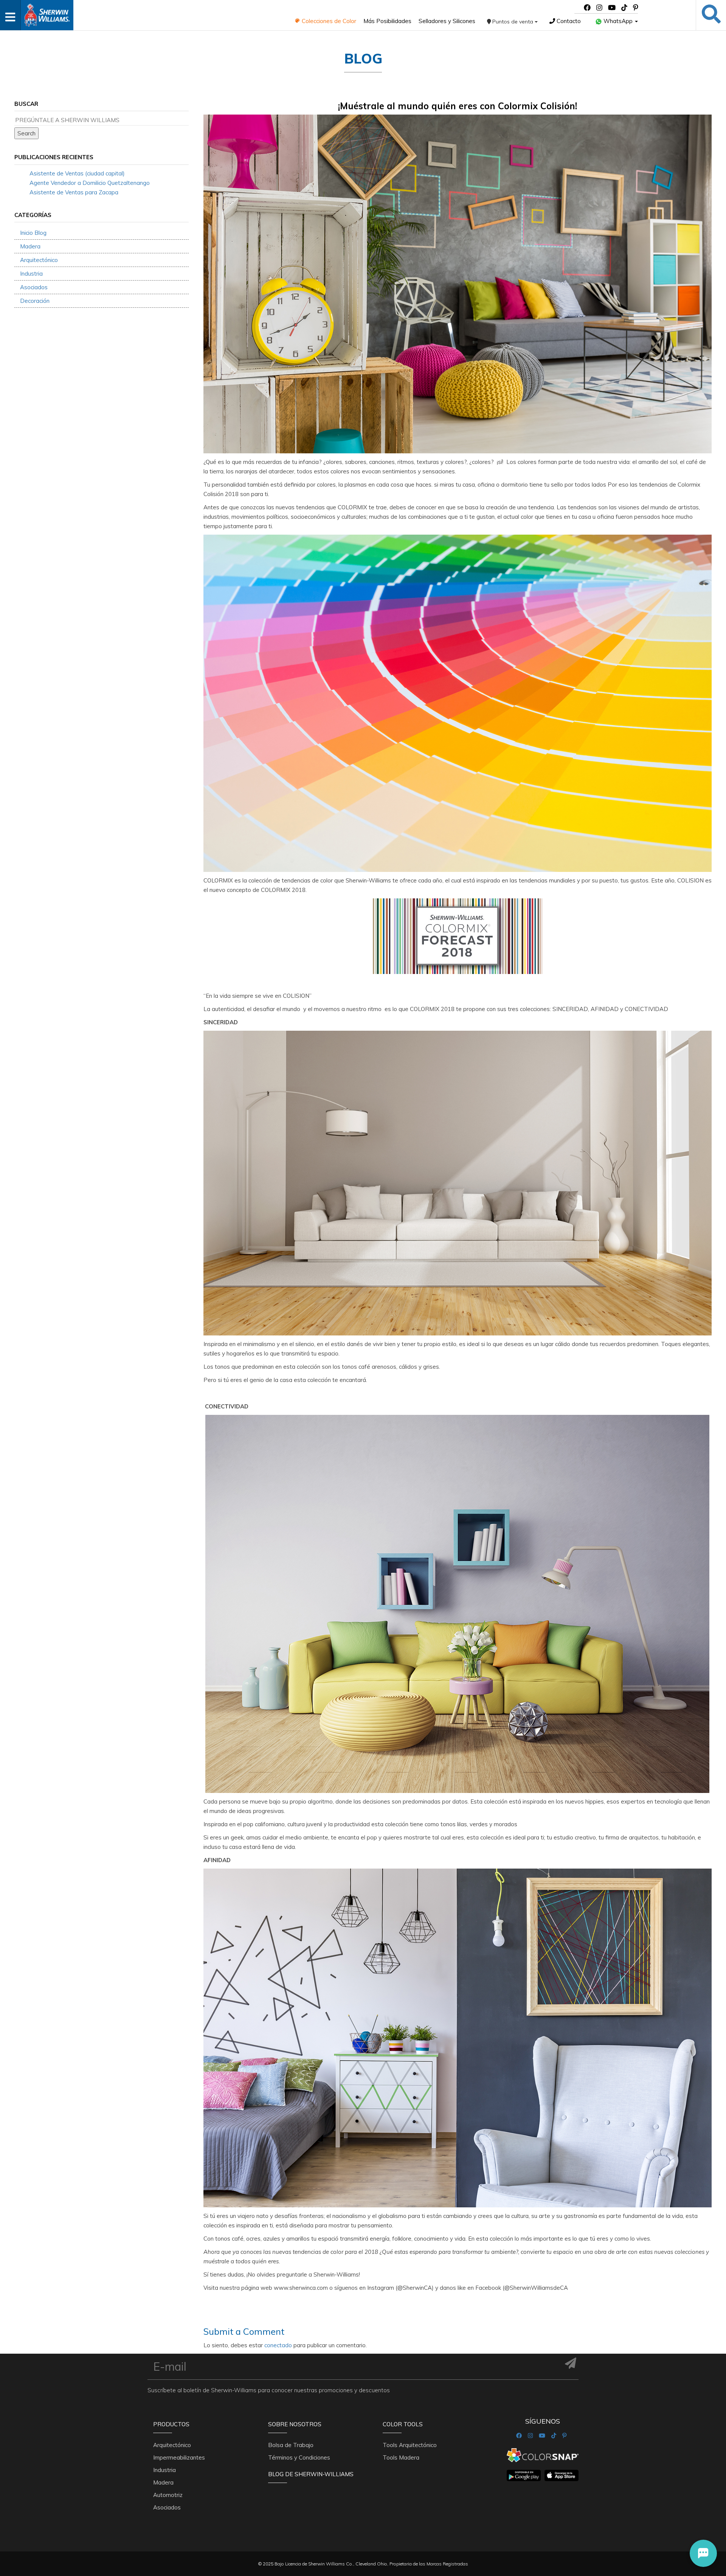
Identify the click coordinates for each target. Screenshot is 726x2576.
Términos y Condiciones (299, 2457)
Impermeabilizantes (179, 2457)
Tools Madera (401, 2457)
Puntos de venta (513, 22)
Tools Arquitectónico (410, 2445)
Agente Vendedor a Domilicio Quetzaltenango (90, 183)
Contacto (568, 21)
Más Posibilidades (387, 21)
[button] (703, 2553)
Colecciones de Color (328, 21)
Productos (171, 2424)
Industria (31, 274)
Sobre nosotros (295, 2424)
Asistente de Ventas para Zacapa (74, 192)
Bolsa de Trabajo (291, 2445)
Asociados (34, 287)
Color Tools (403, 2424)
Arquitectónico (39, 260)
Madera (30, 246)
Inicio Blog (33, 233)
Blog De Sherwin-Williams (311, 2474)
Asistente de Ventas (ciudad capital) (77, 173)
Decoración (35, 301)
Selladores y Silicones (447, 21)
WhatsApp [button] (618, 21)
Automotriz (168, 2495)
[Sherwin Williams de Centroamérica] (47, 13)
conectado (278, 2345)
